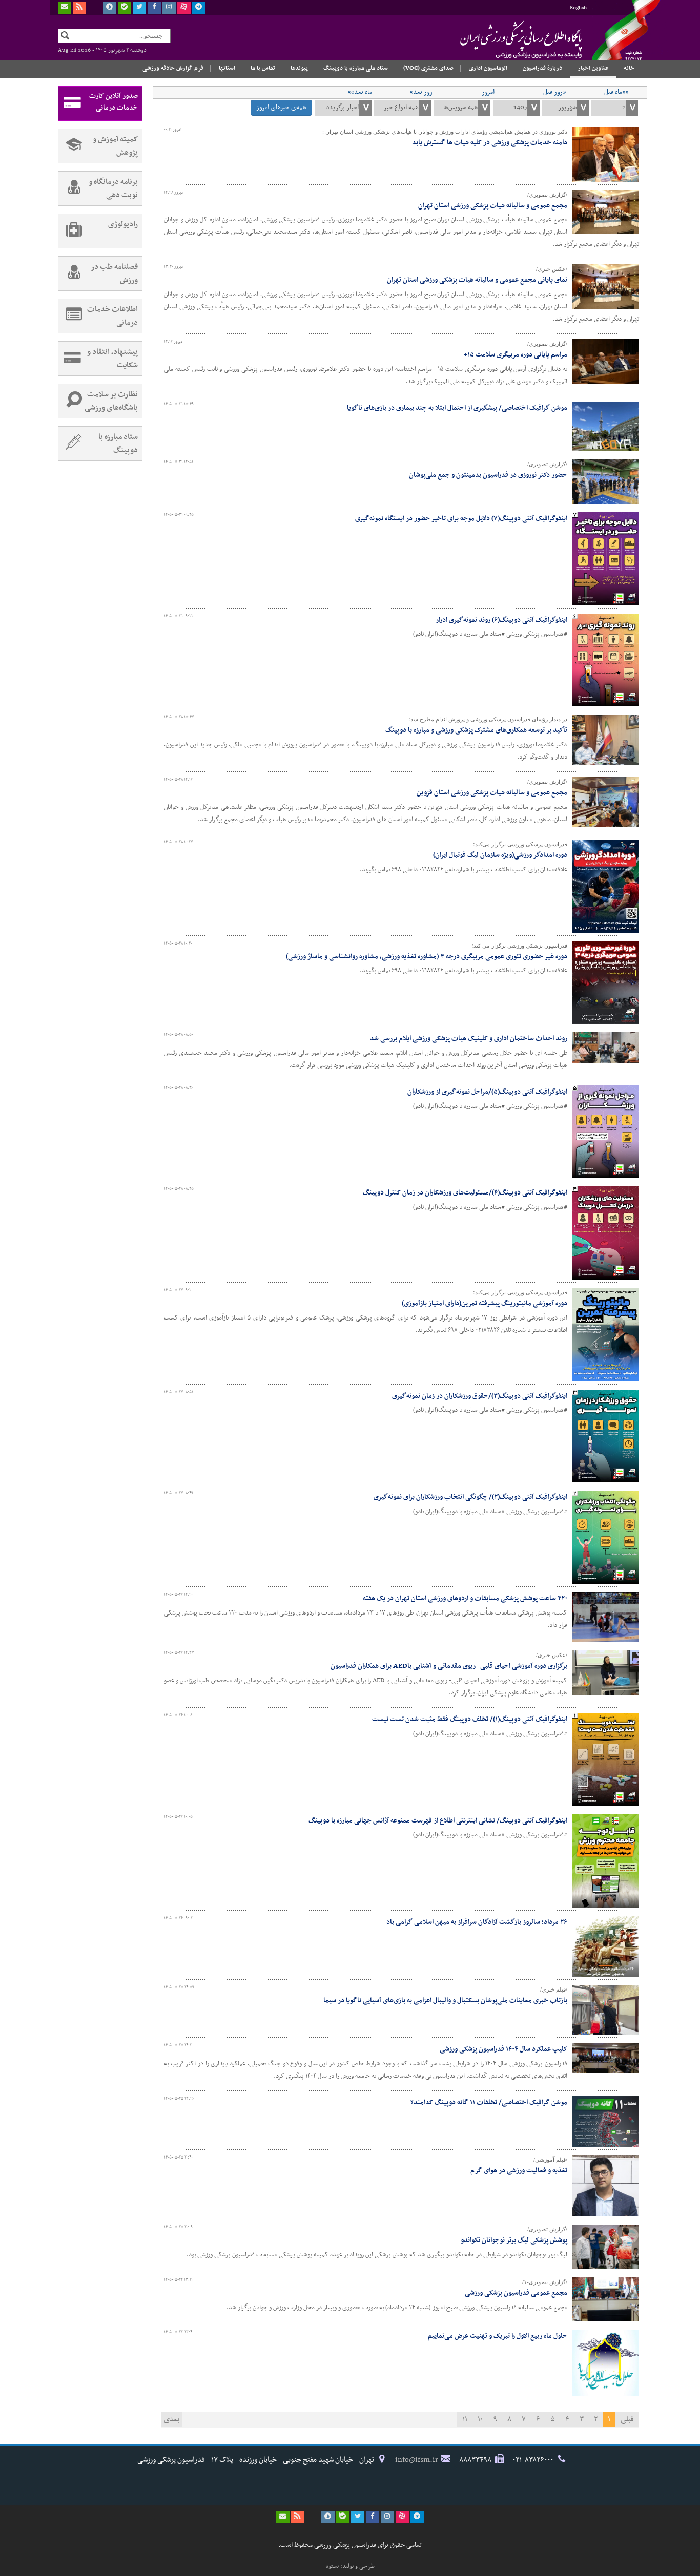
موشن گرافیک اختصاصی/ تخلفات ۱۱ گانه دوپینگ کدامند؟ (489, 2102)
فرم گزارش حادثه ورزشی (173, 68)
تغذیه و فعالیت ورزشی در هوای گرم (519, 2171)
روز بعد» (421, 92)
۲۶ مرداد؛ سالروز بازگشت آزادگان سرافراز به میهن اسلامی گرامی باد (477, 1922)
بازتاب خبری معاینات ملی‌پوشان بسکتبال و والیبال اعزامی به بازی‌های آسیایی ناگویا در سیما (445, 2001)
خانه (629, 68)
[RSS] (79, 8)
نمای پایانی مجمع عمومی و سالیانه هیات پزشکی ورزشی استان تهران (477, 280)
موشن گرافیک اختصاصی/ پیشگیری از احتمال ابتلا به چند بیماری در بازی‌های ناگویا (457, 408)
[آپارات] (184, 8)
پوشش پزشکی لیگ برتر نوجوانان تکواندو (514, 2240)
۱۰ (480, 2419)
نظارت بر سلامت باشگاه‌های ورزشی (111, 401)
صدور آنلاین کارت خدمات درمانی (114, 102)
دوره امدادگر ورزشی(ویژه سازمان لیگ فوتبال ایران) (500, 855)
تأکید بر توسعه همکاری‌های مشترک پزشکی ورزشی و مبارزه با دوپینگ (476, 730)
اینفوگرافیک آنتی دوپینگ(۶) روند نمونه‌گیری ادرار (501, 620)
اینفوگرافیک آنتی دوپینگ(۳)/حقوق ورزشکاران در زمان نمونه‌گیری (480, 1396)
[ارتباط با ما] (65, 8)
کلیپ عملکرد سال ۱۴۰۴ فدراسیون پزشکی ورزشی (503, 2049)
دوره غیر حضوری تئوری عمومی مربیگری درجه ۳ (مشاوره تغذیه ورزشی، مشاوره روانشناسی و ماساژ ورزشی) (427, 957)
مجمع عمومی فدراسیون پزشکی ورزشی (516, 2293)
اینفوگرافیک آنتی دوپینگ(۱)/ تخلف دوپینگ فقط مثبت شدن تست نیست (470, 1719)
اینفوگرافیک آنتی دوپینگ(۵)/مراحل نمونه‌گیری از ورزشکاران (487, 1092)
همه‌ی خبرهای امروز (281, 107)
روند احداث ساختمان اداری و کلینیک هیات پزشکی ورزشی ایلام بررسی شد (469, 1039)
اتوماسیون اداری (488, 68)
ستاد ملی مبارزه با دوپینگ (356, 68)
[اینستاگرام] (169, 8)
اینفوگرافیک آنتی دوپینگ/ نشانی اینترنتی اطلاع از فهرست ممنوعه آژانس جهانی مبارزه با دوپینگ (438, 1821)
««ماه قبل (616, 92)
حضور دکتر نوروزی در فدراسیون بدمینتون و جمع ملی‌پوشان (488, 475)
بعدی (172, 2419)
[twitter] (139, 8)
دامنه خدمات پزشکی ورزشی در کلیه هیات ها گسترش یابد (490, 143)
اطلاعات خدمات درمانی (112, 316)
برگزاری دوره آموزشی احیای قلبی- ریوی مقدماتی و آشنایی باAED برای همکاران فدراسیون (449, 1666)
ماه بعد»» (360, 92)
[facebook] (154, 8)
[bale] (125, 8)
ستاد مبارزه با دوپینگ (118, 444)
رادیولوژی (123, 224)
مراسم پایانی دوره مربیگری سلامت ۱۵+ (516, 355)
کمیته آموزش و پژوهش (115, 146)
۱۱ (465, 2419)
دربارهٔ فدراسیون (542, 68)
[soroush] (110, 8)
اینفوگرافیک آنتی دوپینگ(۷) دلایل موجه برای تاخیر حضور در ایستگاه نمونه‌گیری (461, 519)
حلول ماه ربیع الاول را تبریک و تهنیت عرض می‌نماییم (498, 2336)
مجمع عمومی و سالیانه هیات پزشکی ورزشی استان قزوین (492, 793)
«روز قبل (554, 92)
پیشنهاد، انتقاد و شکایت (112, 359)
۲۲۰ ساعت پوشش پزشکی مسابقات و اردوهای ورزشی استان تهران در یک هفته (465, 1598)
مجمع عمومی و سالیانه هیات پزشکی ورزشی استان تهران (493, 206)
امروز (488, 92)
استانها (227, 68)
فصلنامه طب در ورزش (114, 274)
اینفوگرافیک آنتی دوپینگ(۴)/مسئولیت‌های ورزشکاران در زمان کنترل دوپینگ (465, 1193)
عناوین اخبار (593, 68)
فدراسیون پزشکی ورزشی (501, 39)
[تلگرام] (199, 8)
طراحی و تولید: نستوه (350, 2566)
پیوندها (299, 68)
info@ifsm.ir (417, 2460)
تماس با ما (263, 68)
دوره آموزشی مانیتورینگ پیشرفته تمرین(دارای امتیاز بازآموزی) (485, 1303)
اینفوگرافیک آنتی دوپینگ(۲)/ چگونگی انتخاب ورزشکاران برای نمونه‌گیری (470, 1497)
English (578, 8)
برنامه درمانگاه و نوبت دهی (113, 189)
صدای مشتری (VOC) (428, 68)
